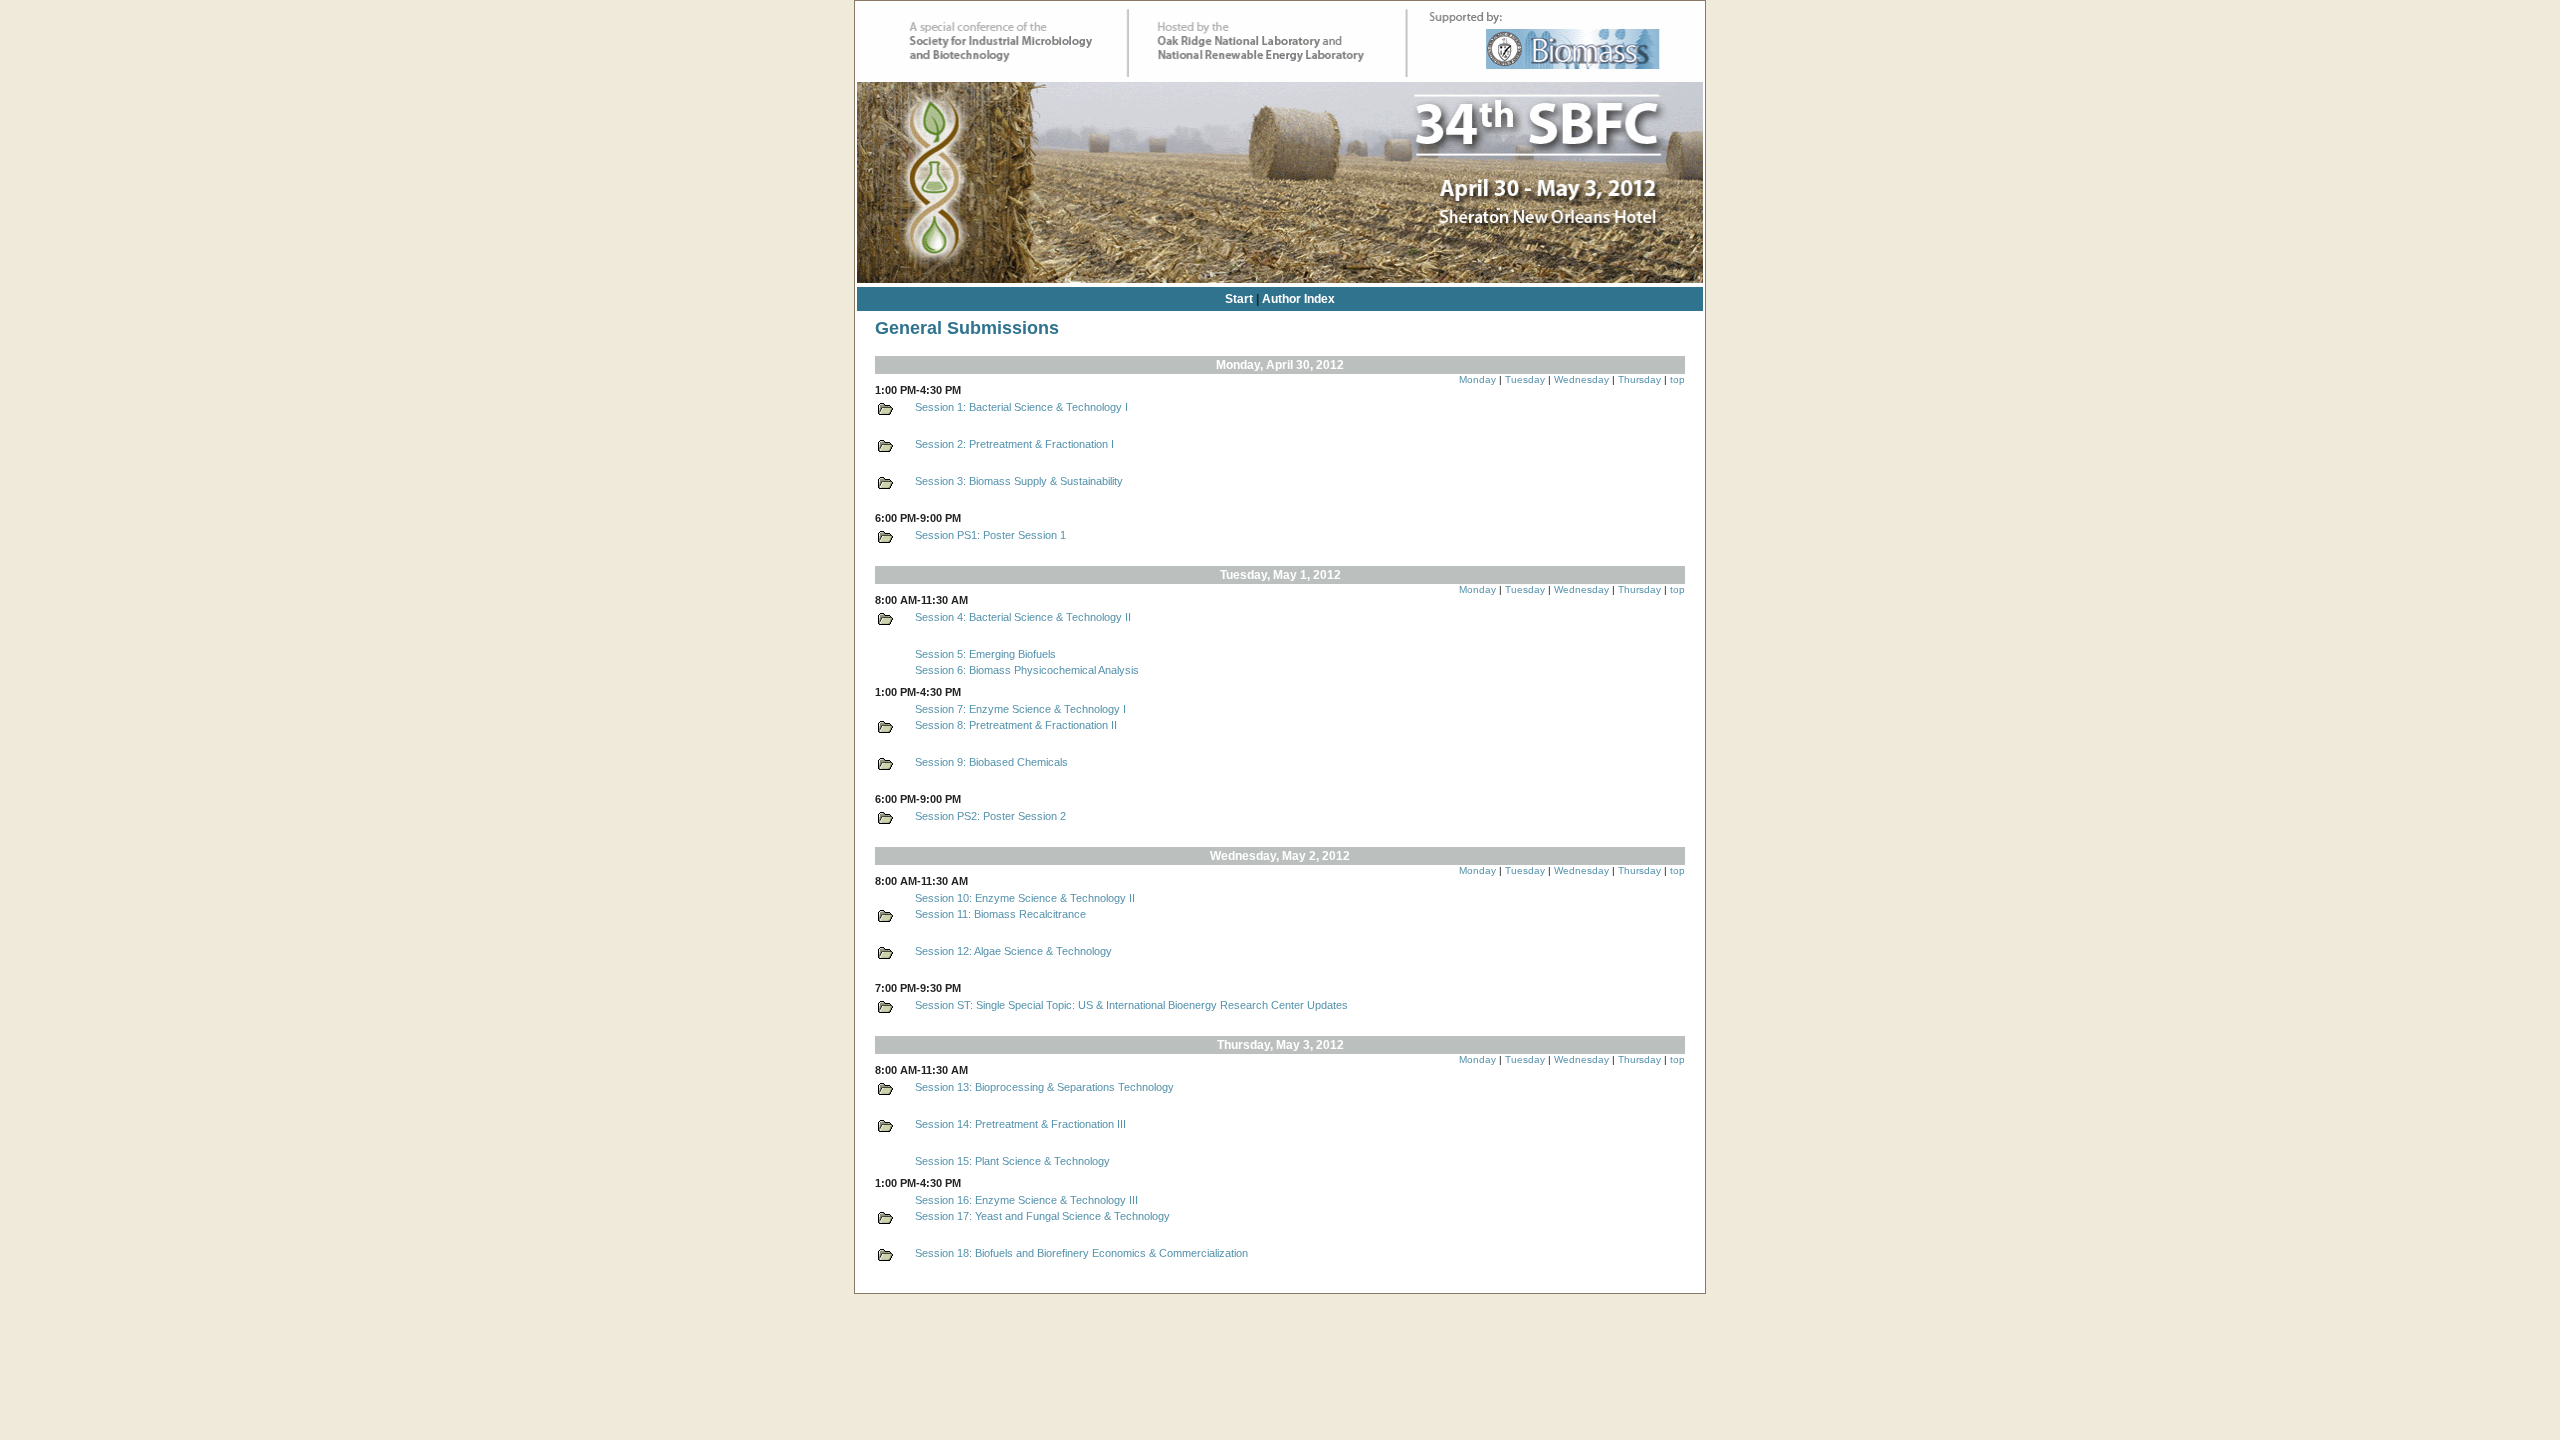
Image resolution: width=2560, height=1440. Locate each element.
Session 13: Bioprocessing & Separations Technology (1044, 1087)
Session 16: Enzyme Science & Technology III (1026, 1200)
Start (1239, 299)
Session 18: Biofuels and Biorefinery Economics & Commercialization (1081, 1253)
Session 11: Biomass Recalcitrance (1000, 914)
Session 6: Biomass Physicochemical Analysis (1027, 670)
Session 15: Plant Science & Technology (1012, 1161)
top (1677, 379)
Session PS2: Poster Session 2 (990, 816)
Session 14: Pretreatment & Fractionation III (1020, 1124)
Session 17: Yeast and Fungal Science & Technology (1042, 1216)
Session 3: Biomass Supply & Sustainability (1019, 481)
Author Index (1298, 299)
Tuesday (1525, 379)
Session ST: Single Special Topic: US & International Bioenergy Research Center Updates (1131, 1005)
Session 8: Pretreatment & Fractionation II (1016, 725)
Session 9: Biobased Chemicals (991, 762)
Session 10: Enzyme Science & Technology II (1025, 898)
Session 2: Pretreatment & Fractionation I (1014, 444)
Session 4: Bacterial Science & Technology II (1023, 617)
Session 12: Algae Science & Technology (1013, 951)
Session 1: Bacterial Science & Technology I (1021, 407)
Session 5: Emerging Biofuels (985, 654)
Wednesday (1581, 379)
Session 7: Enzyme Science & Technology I (1020, 709)
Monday (1477, 379)
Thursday (1639, 379)
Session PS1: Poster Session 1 (990, 535)
